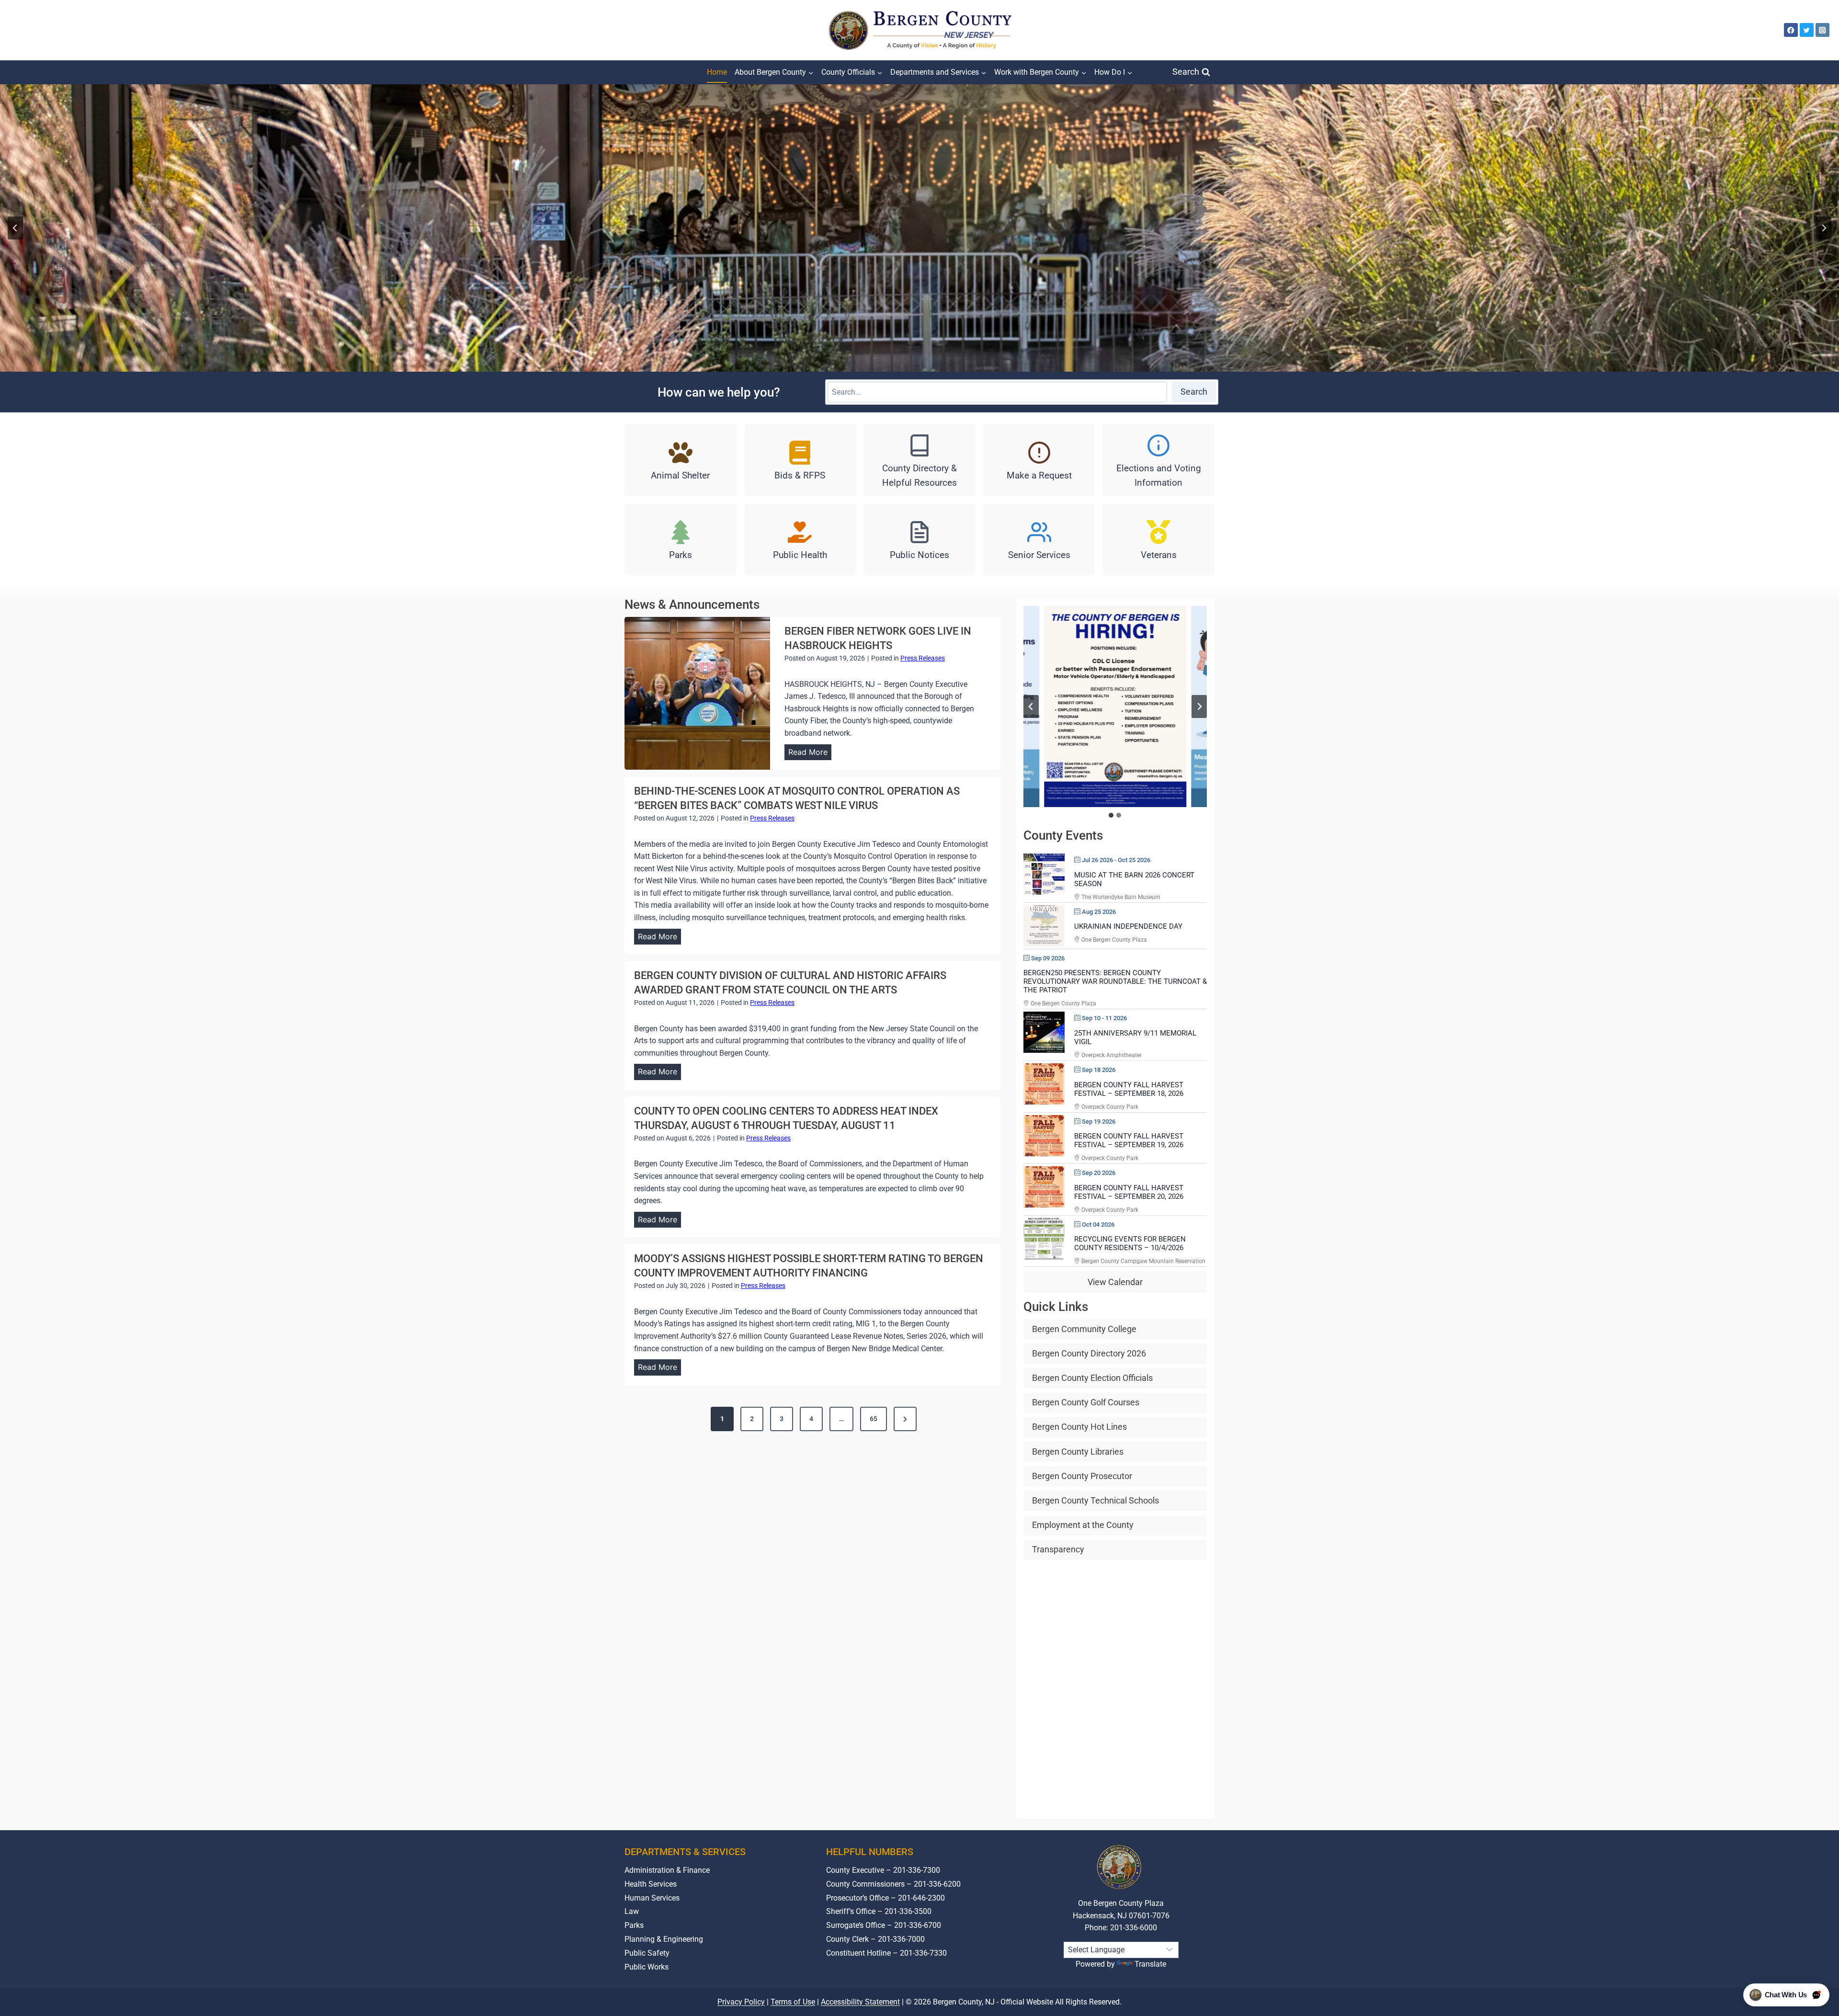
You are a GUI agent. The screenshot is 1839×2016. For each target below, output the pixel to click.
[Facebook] (1791, 30)
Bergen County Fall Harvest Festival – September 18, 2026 (1129, 1089)
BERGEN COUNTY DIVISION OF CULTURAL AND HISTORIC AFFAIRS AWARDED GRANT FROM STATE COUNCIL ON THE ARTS (790, 983)
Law (632, 1911)
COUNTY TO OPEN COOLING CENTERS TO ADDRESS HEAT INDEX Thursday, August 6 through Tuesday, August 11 (786, 1118)
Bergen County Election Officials (1092, 1378)
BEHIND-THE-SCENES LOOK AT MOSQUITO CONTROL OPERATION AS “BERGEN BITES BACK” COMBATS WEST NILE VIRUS (797, 798)
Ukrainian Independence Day (1128, 926)
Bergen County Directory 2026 (1089, 1353)
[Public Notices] (919, 539)
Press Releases (923, 658)
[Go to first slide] (1199, 706)
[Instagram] (1822, 30)
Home (717, 72)
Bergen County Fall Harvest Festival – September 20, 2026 (1129, 1192)
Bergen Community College (1084, 1329)
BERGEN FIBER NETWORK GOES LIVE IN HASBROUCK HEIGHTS (878, 638)
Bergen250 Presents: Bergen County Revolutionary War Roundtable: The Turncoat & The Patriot (1115, 981)
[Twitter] (1807, 30)
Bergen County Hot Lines (1079, 1427)
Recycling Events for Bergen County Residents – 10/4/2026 (1130, 1243)
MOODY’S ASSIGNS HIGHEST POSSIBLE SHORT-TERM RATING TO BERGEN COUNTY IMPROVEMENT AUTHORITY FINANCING (809, 1266)
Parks (634, 1925)
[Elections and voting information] (1158, 460)
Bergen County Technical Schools (1095, 1500)
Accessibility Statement (860, 2002)
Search (1194, 392)
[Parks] (681, 539)
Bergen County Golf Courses (1086, 1402)
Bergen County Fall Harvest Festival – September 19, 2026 (1129, 1140)
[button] (1115, 706)
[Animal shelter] (681, 460)
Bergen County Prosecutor (1082, 1476)
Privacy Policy (741, 2002)
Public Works (647, 1967)
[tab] (1111, 815)
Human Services (652, 1898)
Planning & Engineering (664, 1939)
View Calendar (1115, 1282)
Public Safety (647, 1953)
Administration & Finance (667, 1870)
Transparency (1058, 1549)
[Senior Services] (1039, 539)
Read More (810, 754)
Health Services (651, 1884)
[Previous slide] (15, 228)
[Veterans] (1158, 539)
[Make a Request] (1039, 460)
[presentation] (697, 693)
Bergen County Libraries (1078, 1452)
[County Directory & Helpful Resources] (919, 460)
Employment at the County (1083, 1525)
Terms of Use (793, 2002)
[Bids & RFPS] (800, 460)
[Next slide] (1824, 228)
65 (874, 1419)
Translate (1150, 1964)
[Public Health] (800, 539)
